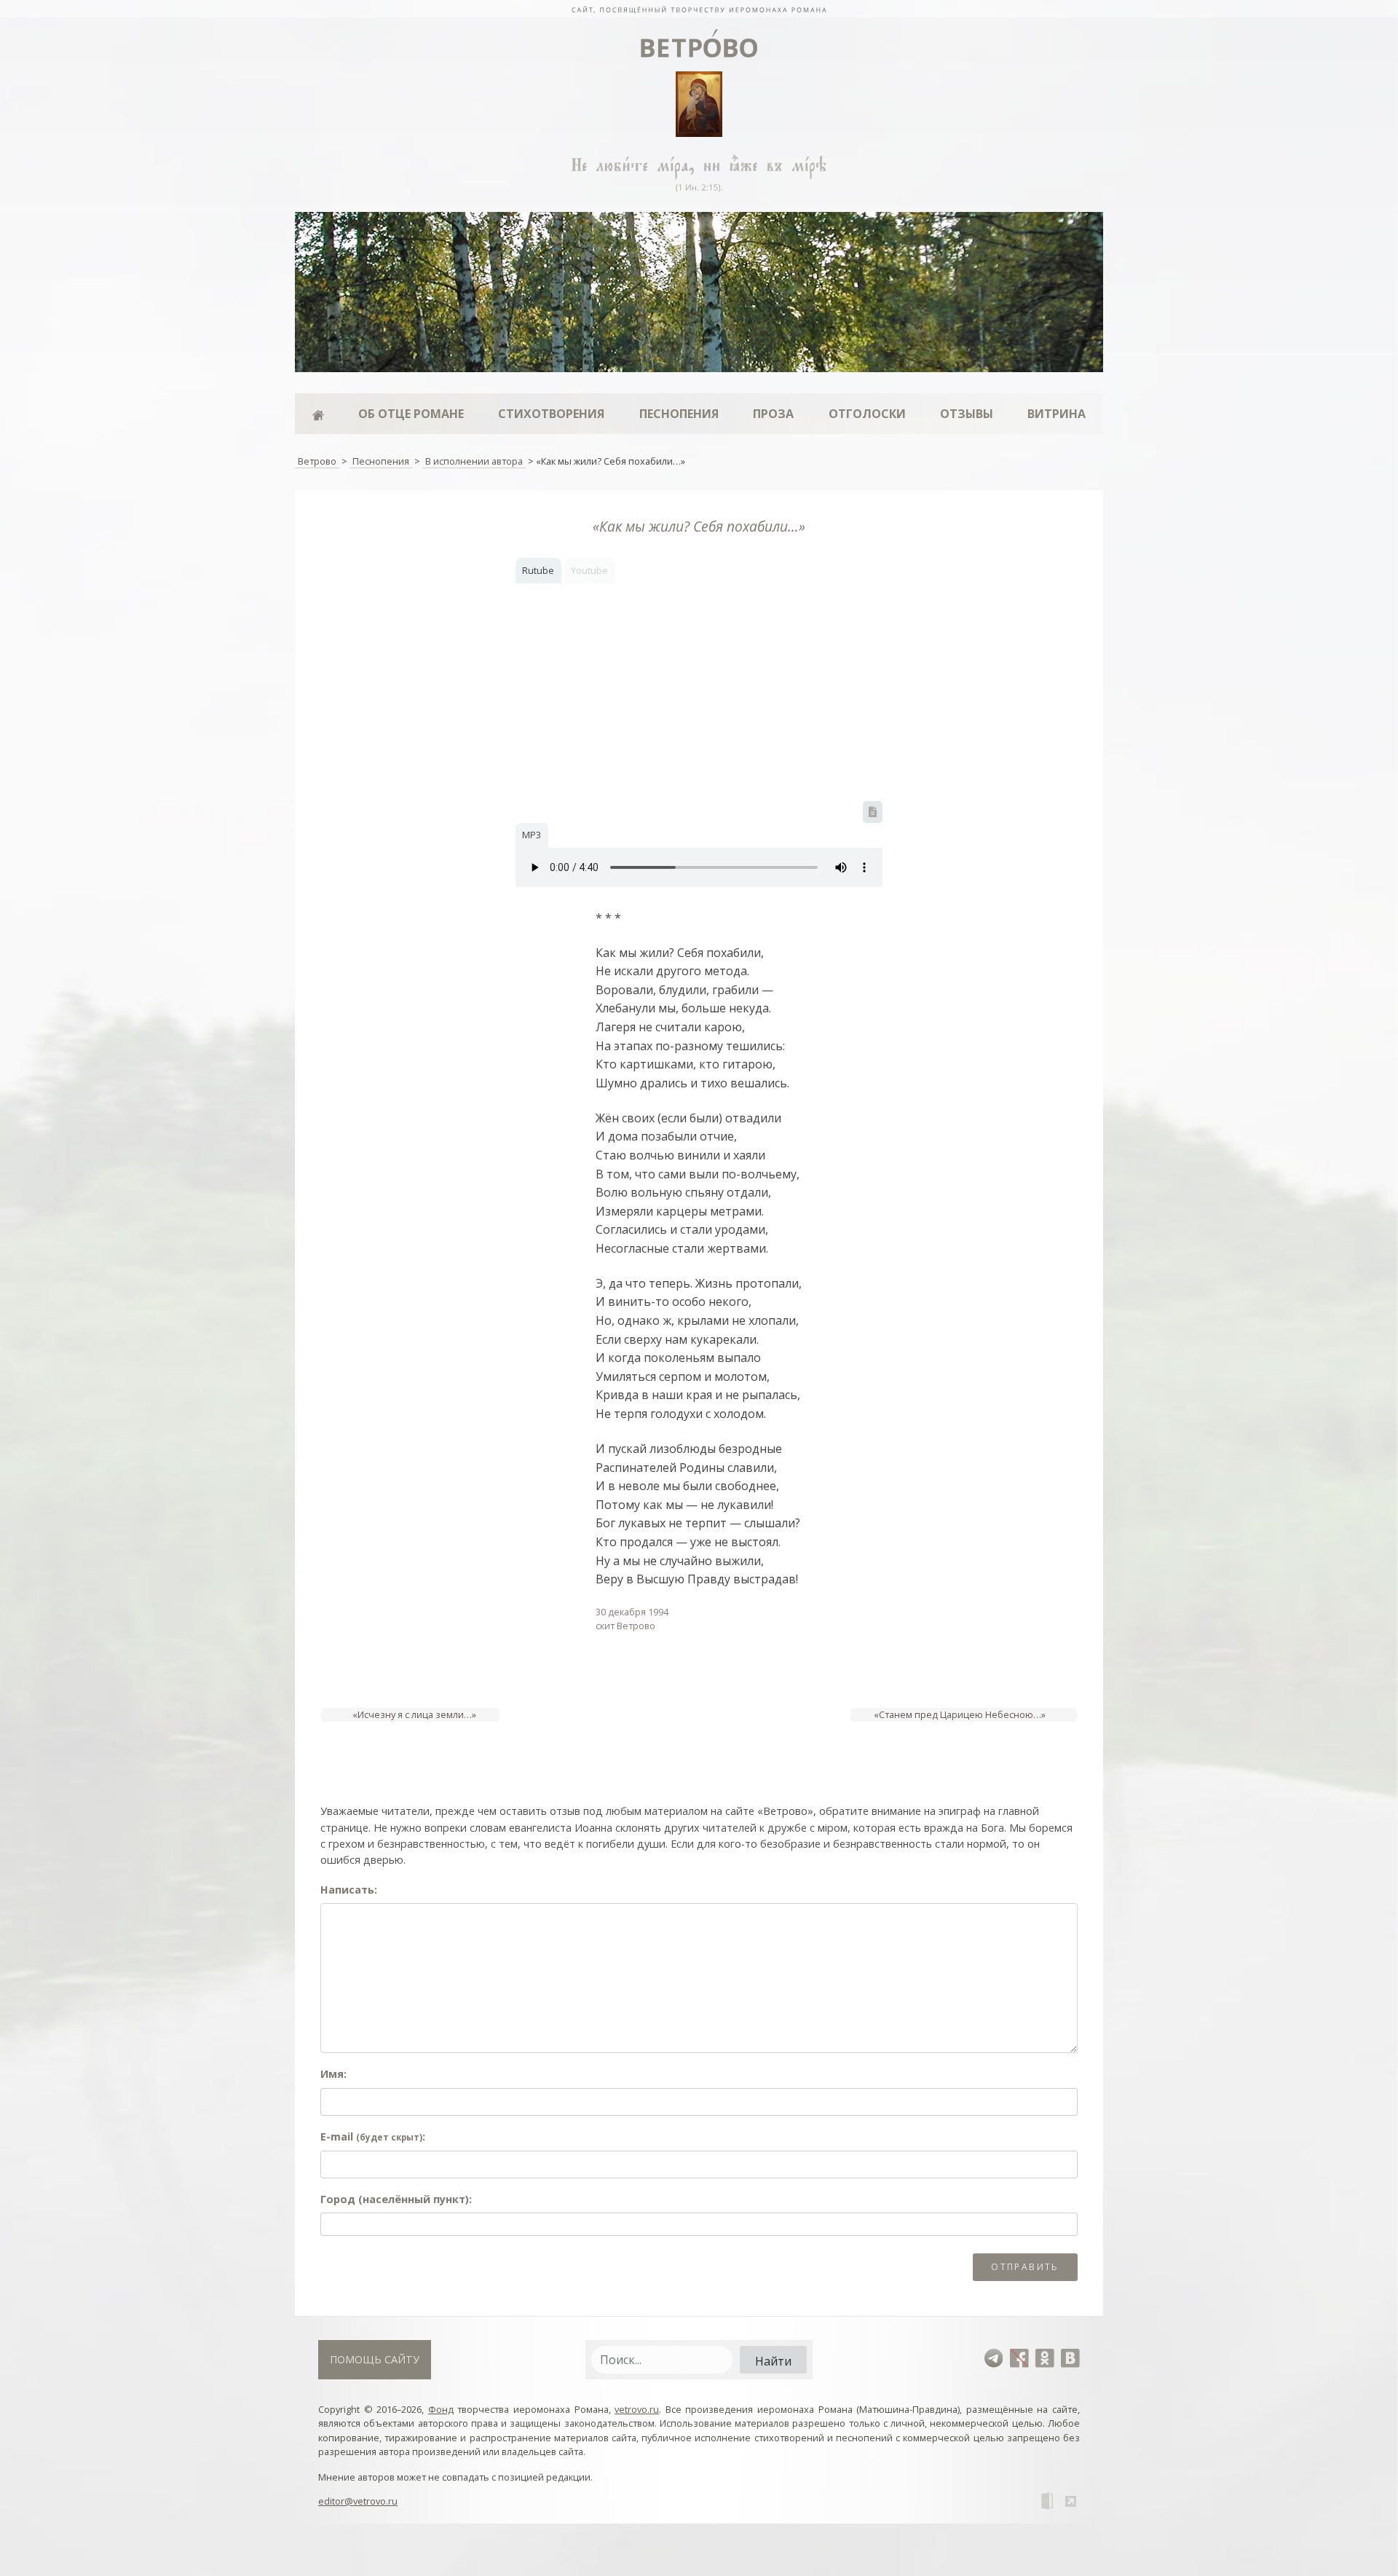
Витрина (1057, 414)
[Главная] (318, 414)
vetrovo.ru (637, 2409)
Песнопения (679, 414)
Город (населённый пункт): (396, 2199)
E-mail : (373, 2136)
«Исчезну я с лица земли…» (414, 1714)
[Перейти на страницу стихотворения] (873, 812)
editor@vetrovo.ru (358, 2501)
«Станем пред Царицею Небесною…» (960, 1714)
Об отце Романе (411, 414)
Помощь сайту (375, 2359)
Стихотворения (551, 414)
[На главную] (699, 9)
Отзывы (967, 414)
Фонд (441, 2409)
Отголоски (867, 414)
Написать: (349, 1890)
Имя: (333, 2074)
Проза (773, 414)
